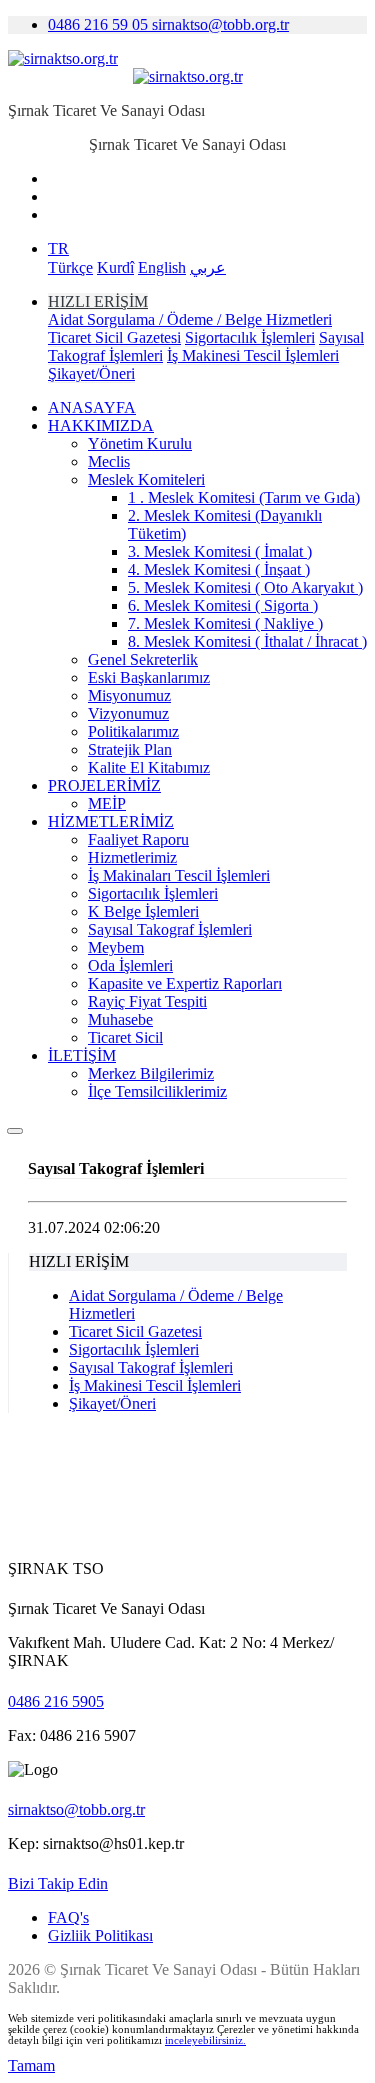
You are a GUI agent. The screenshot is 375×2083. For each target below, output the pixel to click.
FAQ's (68, 1917)
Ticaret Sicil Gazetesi (114, 337)
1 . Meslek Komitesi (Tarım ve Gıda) (244, 497)
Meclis (109, 461)
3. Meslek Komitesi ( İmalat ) (220, 551)
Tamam (31, 2065)
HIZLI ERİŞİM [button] (98, 301)
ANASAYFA (92, 407)
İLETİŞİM (82, 1055)
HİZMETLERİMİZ (111, 821)
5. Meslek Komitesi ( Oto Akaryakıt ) (245, 587)
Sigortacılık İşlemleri (250, 337)
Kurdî (115, 267)
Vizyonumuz (128, 713)
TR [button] (58, 248)
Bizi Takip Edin (58, 1883)
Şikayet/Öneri (91, 373)
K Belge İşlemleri (143, 911)
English (162, 267)
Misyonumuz (129, 695)
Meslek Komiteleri (146, 479)
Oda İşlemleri (130, 965)
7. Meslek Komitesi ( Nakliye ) (225, 623)
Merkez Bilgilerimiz (151, 1073)
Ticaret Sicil (125, 1037)
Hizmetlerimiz (132, 857)
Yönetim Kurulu (140, 443)
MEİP (107, 803)
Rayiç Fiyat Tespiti (147, 1001)
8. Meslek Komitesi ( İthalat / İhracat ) (247, 641)
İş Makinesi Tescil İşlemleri (253, 355)
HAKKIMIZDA (101, 425)
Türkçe (70, 267)
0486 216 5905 (56, 1701)
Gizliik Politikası (100, 1935)
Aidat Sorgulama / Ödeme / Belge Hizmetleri (190, 319)
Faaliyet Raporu (138, 839)
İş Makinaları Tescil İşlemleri (179, 875)
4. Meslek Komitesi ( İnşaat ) (219, 569)
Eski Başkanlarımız (149, 677)
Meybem (116, 947)
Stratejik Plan (130, 749)
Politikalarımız (133, 731)
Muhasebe (120, 1019)
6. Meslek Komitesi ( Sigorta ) (223, 605)
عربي (208, 267)
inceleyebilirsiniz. (205, 2040)
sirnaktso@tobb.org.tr (220, 24)
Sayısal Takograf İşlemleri (170, 929)
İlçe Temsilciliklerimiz (157, 1091)
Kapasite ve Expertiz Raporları (185, 983)
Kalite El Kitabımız (149, 767)
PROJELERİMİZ (104, 785)
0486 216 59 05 (100, 24)
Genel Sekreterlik (143, 659)
